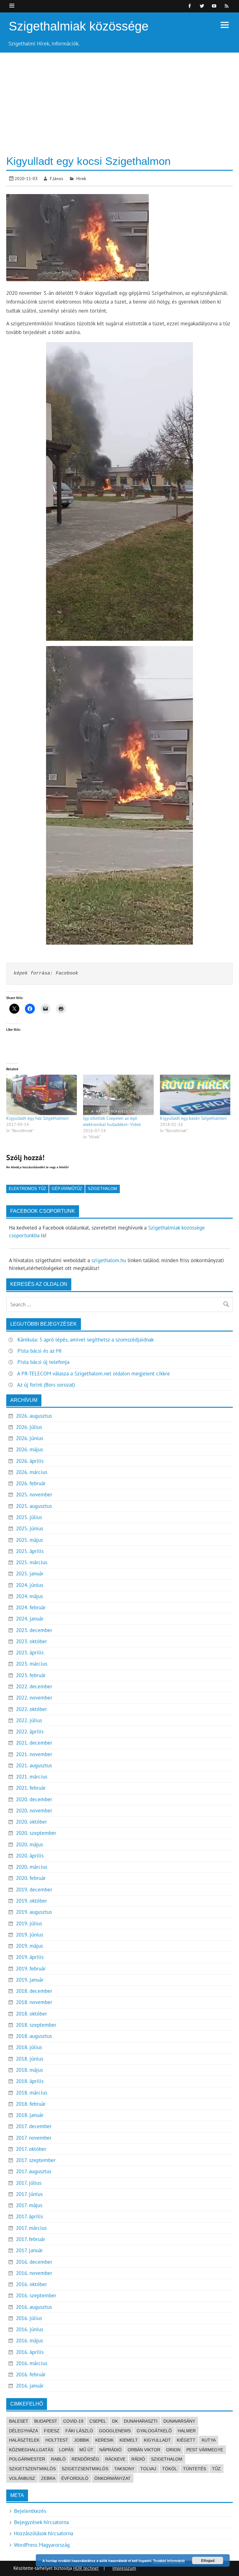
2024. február (31, 1607)
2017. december (34, 2126)
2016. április (30, 2352)
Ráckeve (115, 2459)
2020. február (31, 1878)
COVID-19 (73, 2421)
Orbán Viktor (144, 2450)
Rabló (58, 2459)
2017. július (29, 2183)
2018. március (32, 2093)
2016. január (30, 2386)
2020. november (34, 1811)
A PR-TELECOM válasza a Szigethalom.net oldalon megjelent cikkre (94, 1374)
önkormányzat (112, 2478)
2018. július (29, 2047)
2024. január (30, 1619)
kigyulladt (157, 2440)
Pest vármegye (205, 2450)
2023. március (32, 1664)
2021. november (34, 1754)
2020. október (31, 1822)
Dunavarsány (179, 2421)
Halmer (187, 2431)
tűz (216, 2469)
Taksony (124, 2469)
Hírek (81, 178)
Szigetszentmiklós (32, 2469)
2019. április (30, 1957)
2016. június (30, 2329)
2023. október (31, 1641)
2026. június (30, 1438)
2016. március (32, 2363)
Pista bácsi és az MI (40, 1351)
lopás (66, 2450)
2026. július (29, 1427)
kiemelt (129, 2440)
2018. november (34, 2002)
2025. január (30, 1574)
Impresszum (124, 2568)
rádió (138, 2459)
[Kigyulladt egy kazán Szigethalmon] (195, 1095)
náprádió (110, 2450)
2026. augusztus (34, 1416)
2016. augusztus (34, 2307)
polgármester (27, 2459)
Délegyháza (23, 2431)
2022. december (34, 1686)
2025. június (30, 1528)
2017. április (29, 2216)
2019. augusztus (34, 1912)
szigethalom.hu (109, 1260)
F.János (56, 178)
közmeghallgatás (31, 2450)
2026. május (29, 1449)
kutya (209, 2440)
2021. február (31, 1788)
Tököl (170, 2469)
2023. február (31, 1675)
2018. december (34, 1991)
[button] (119, 491)
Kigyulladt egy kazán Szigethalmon (193, 1118)
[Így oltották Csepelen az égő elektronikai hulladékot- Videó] (118, 1095)
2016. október (31, 2284)
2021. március (32, 1777)
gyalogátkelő (154, 2431)
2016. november (34, 2273)
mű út (86, 2450)
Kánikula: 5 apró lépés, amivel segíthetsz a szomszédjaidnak (86, 1340)
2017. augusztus (34, 2171)
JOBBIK (82, 2440)
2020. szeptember (36, 1833)
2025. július (29, 1517)
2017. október (31, 2149)
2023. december (34, 1630)
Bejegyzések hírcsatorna (41, 2522)
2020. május (29, 1844)
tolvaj (148, 2469)
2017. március (31, 2228)
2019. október (31, 1901)
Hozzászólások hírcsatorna (44, 2533)
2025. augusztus (34, 1506)
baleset (19, 2421)
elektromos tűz (27, 1189)
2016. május (29, 2341)
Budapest (46, 2421)
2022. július (29, 1720)
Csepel (98, 2421)
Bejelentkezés (30, 2511)
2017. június (29, 2194)
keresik (104, 2440)
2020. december (34, 1799)
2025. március (32, 1562)
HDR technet (86, 2568)
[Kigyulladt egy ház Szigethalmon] (42, 1095)
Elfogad (208, 2560)
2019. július (29, 1923)
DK (115, 2421)
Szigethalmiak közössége (79, 26)
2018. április (30, 2081)
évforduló (75, 2478)
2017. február (30, 2239)
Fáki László (79, 2431)
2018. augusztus (34, 2036)
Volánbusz (22, 2478)
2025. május (29, 1540)
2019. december (34, 1890)
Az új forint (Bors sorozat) (46, 1385)
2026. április (30, 1461)
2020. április (30, 1856)
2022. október (31, 1709)
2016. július (29, 2318)
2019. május (29, 1946)
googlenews (115, 2431)
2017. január (29, 2250)
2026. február (31, 1483)
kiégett (186, 2440)
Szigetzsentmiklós (85, 2469)
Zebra (48, 2478)
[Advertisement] (119, 99)
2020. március (32, 1867)
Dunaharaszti (141, 2421)
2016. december (34, 2262)
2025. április (30, 1551)
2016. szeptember (36, 2295)
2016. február (31, 2374)
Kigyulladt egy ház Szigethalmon (37, 1118)
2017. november (34, 2138)
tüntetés (194, 2469)
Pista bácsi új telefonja (43, 1362)
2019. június (30, 1935)
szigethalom (102, 1189)
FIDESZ (52, 2431)
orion (173, 2450)
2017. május (29, 2205)
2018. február (31, 2104)
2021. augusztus (34, 1765)
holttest (57, 2440)
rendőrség (85, 2459)
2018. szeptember (36, 2025)
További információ (169, 2561)
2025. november (34, 1495)
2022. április (30, 1732)
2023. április (30, 1653)
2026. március (32, 1472)
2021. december (34, 1743)
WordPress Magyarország (42, 2545)
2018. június (30, 2059)
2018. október (31, 2014)
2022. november (34, 1698)
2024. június (30, 1585)
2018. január (30, 2115)
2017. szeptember (36, 2160)
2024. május (29, 1596)
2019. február (31, 1969)
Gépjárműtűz (67, 1189)
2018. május (29, 2070)
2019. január (30, 1980)
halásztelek (24, 2440)
